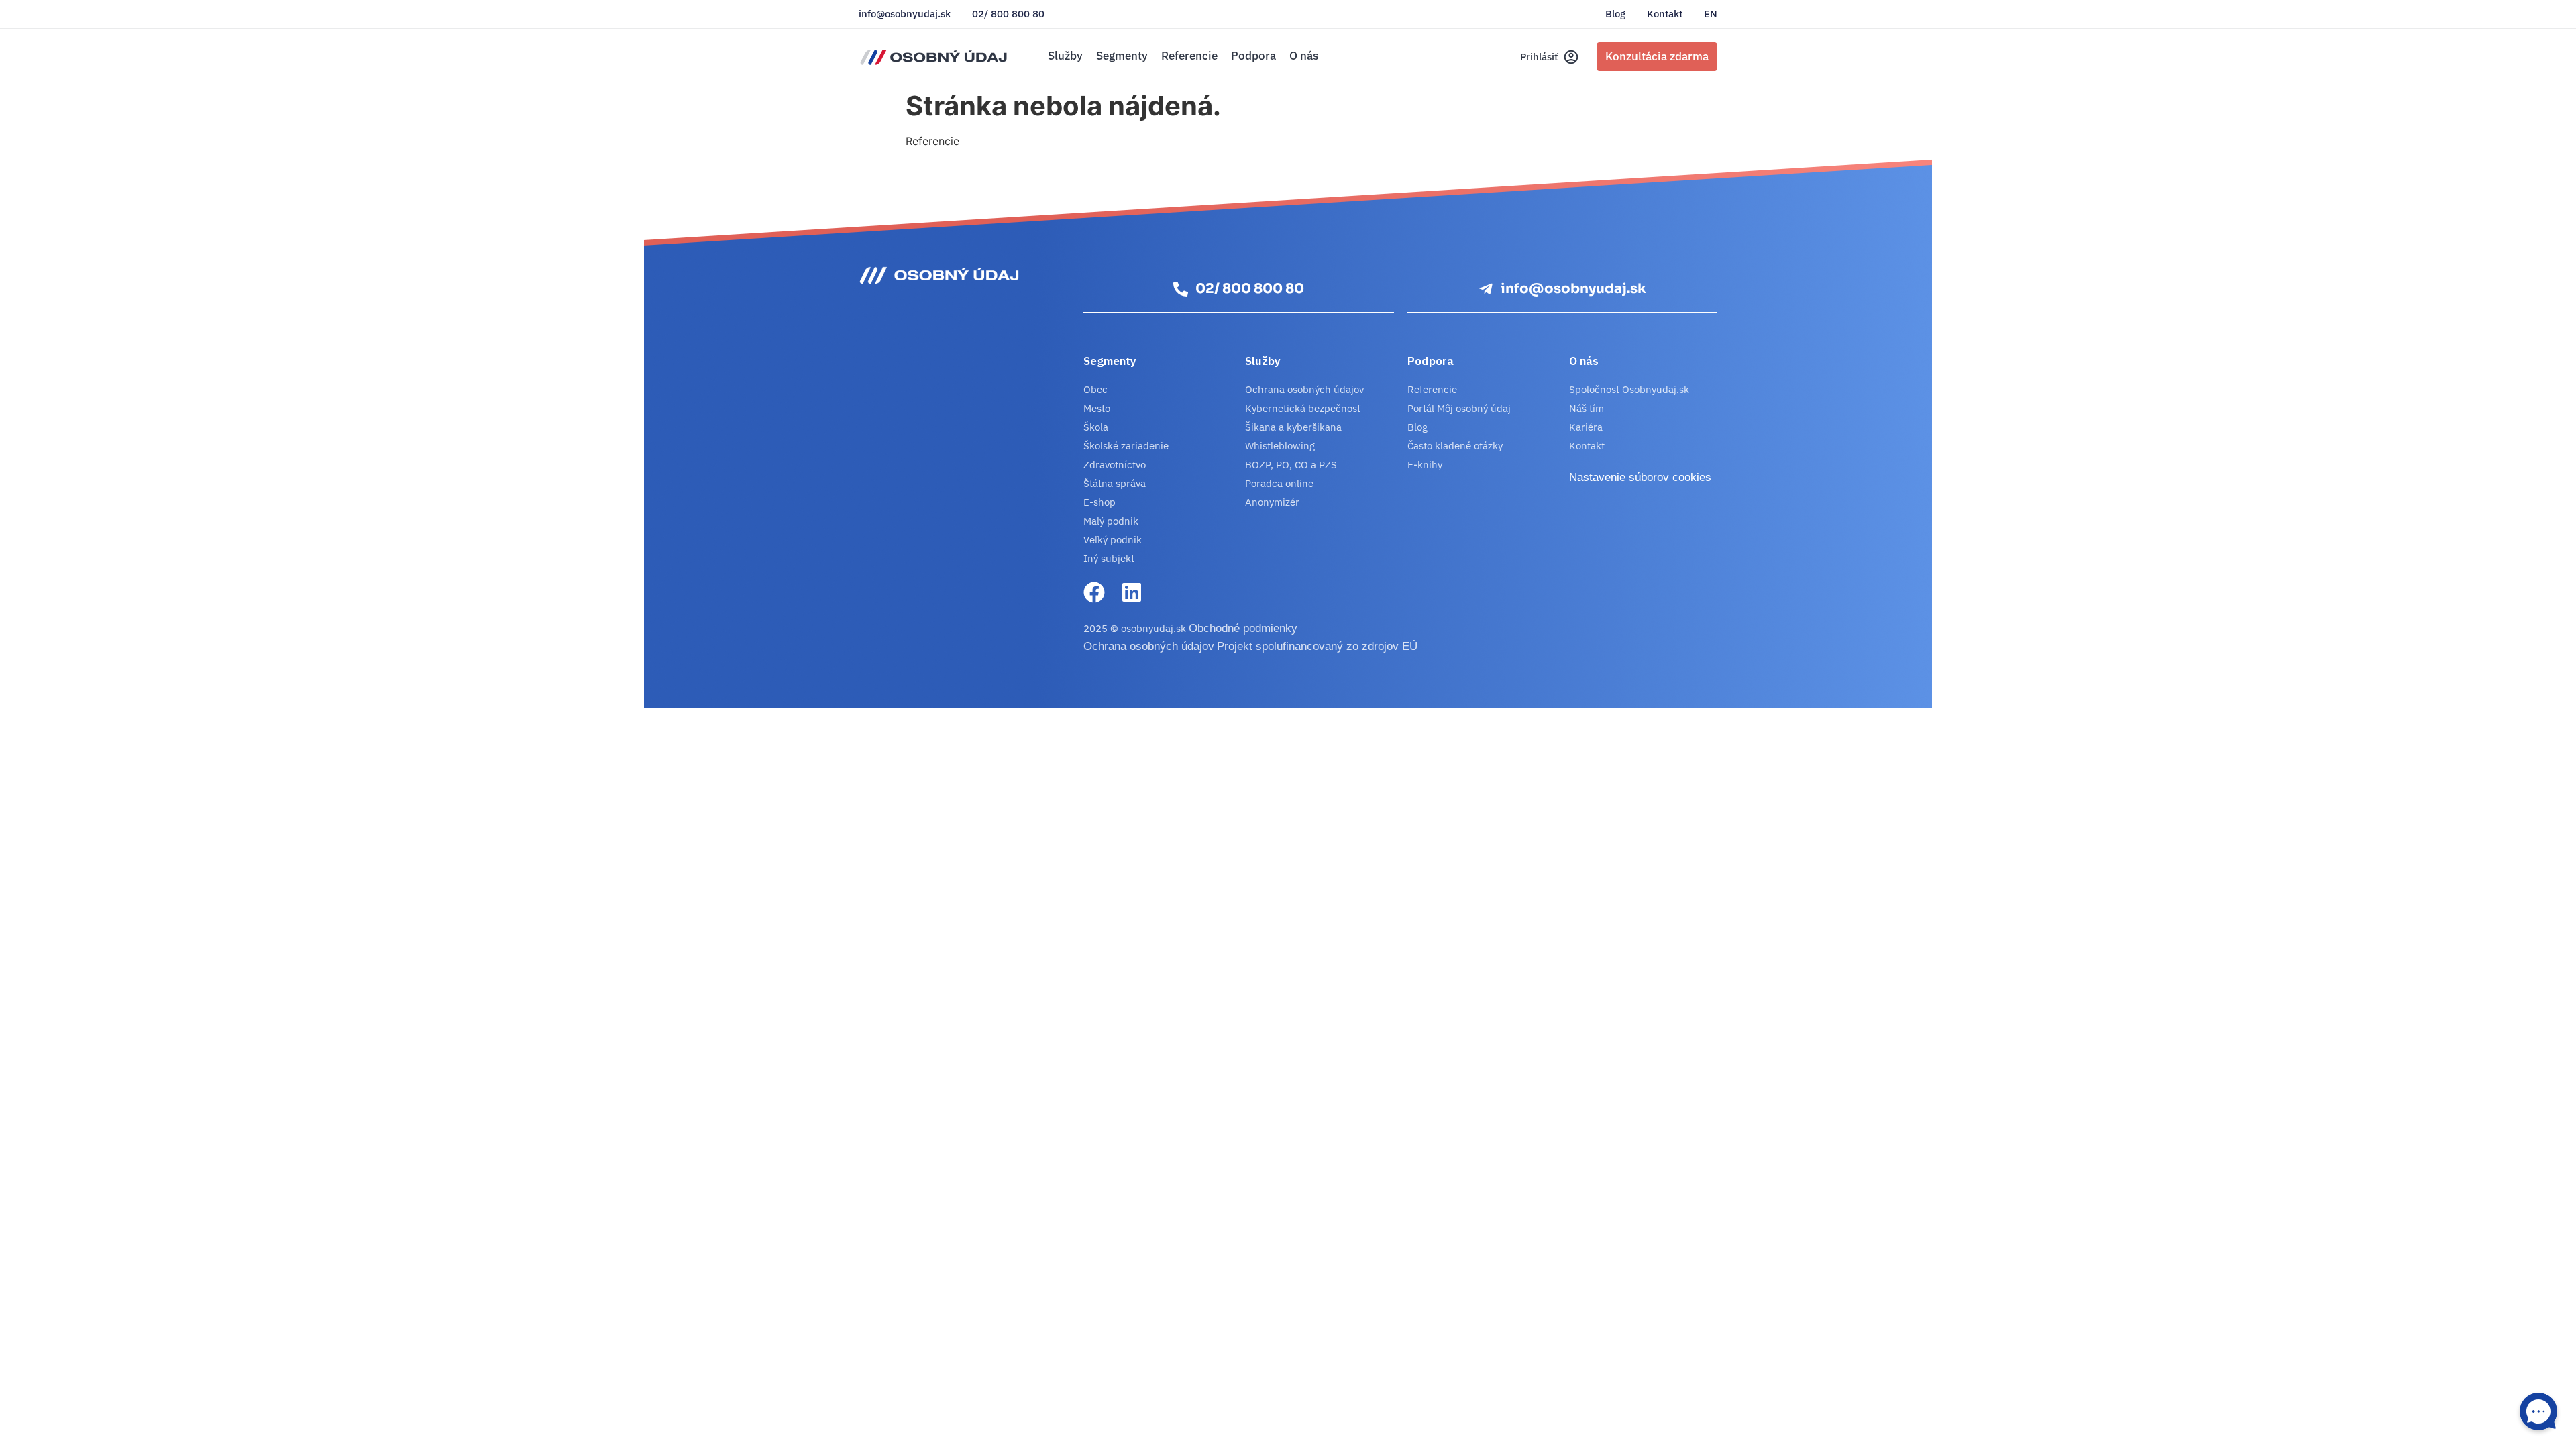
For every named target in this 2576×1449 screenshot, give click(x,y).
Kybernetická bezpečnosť (1303, 408)
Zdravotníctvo (1115, 465)
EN (1711, 14)
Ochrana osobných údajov (1304, 389)
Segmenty (1122, 56)
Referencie (1189, 56)
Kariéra (1586, 427)
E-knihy (1425, 465)
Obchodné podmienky (1243, 628)
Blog (1615, 14)
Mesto (1097, 408)
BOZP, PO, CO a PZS (1291, 465)
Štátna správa (1115, 483)
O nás (1304, 56)
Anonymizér (1272, 502)
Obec (1095, 389)
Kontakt (1665, 14)
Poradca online (1279, 483)
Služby (1065, 56)
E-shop (1099, 502)
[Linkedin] (1132, 592)
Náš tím (1587, 408)
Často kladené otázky (1455, 446)
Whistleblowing (1280, 446)
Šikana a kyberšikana (1293, 427)
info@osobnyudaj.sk (905, 14)
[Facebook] (1094, 592)
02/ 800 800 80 (1008, 14)
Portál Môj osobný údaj (1459, 408)
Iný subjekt (1109, 558)
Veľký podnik (1113, 540)
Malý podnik (1111, 521)
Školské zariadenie (1126, 446)
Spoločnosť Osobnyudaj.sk (1629, 389)
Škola (1096, 427)
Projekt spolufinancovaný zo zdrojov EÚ (1317, 646)
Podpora (1253, 56)
